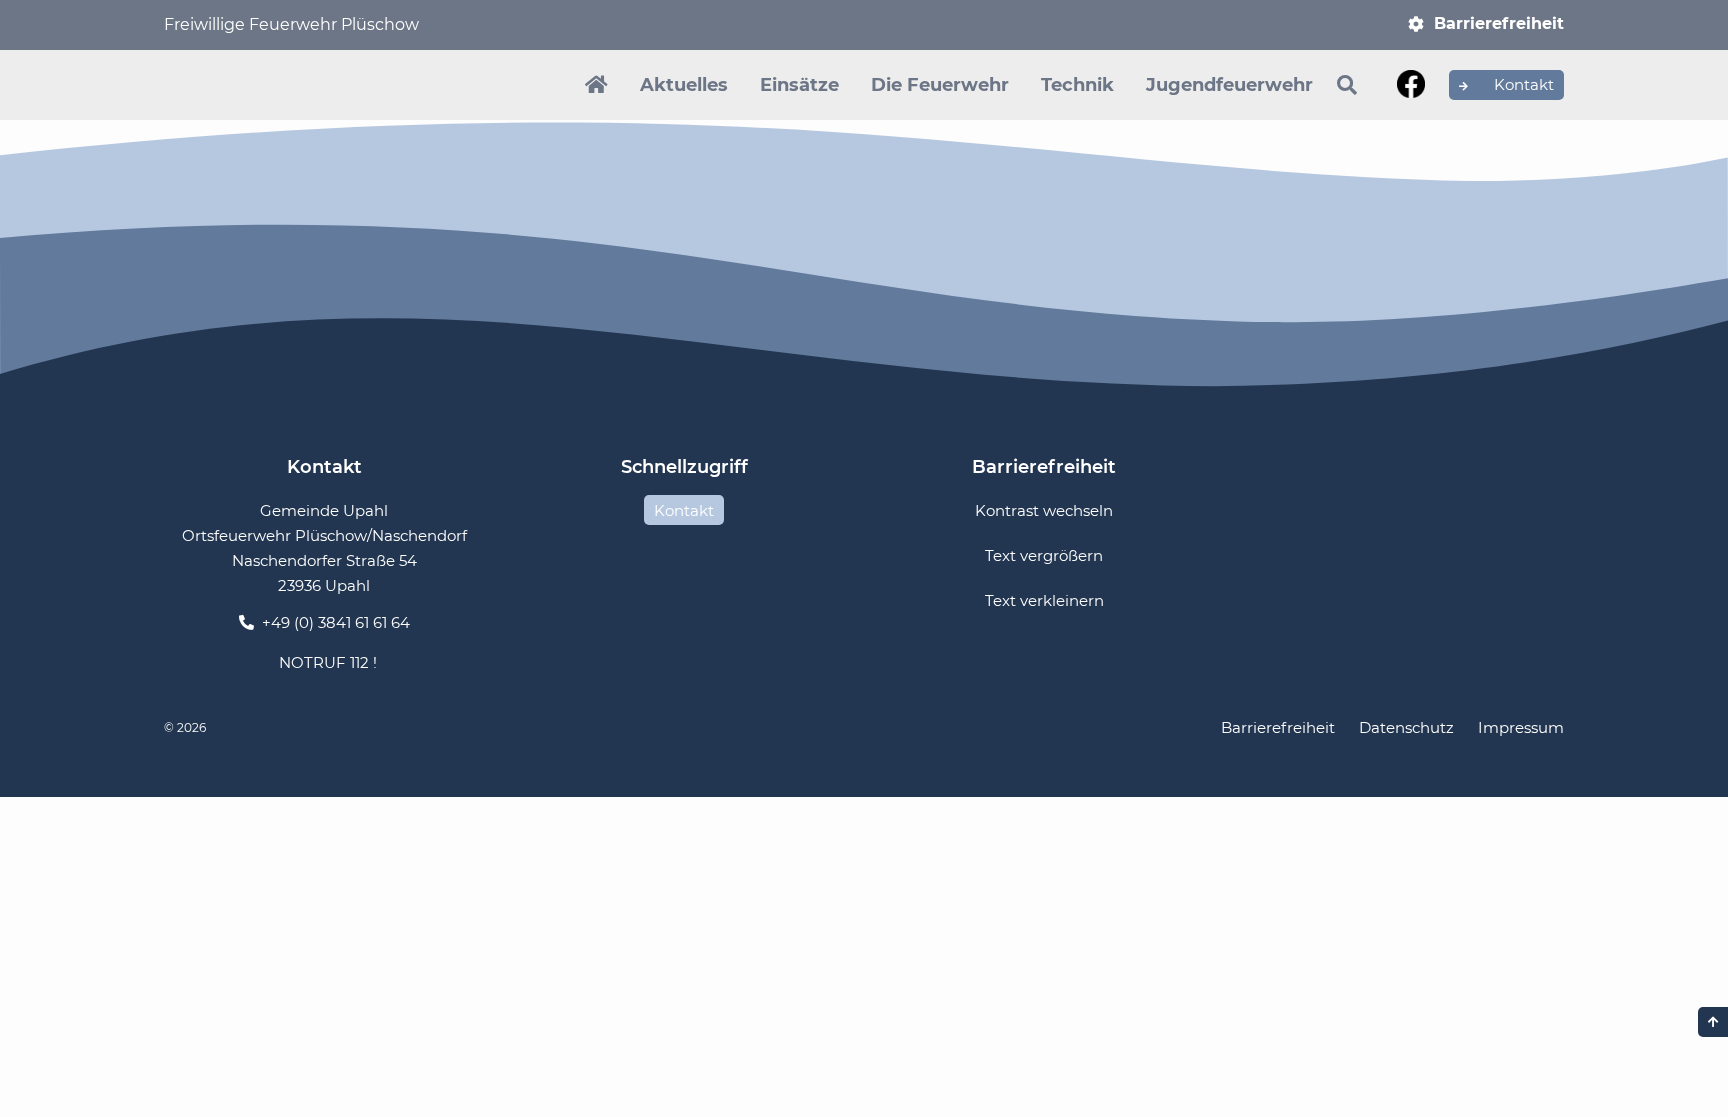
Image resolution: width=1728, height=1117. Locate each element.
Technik (1077, 85)
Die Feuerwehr (940, 85)
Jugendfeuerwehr (1229, 85)
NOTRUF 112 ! (328, 662)
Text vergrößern (1044, 555)
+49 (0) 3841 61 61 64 (336, 622)
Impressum (1521, 727)
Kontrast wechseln (1044, 510)
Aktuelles (684, 85)
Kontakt (1522, 84)
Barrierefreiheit (1499, 23)
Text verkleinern (1044, 600)
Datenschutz (1406, 727)
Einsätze (799, 85)
